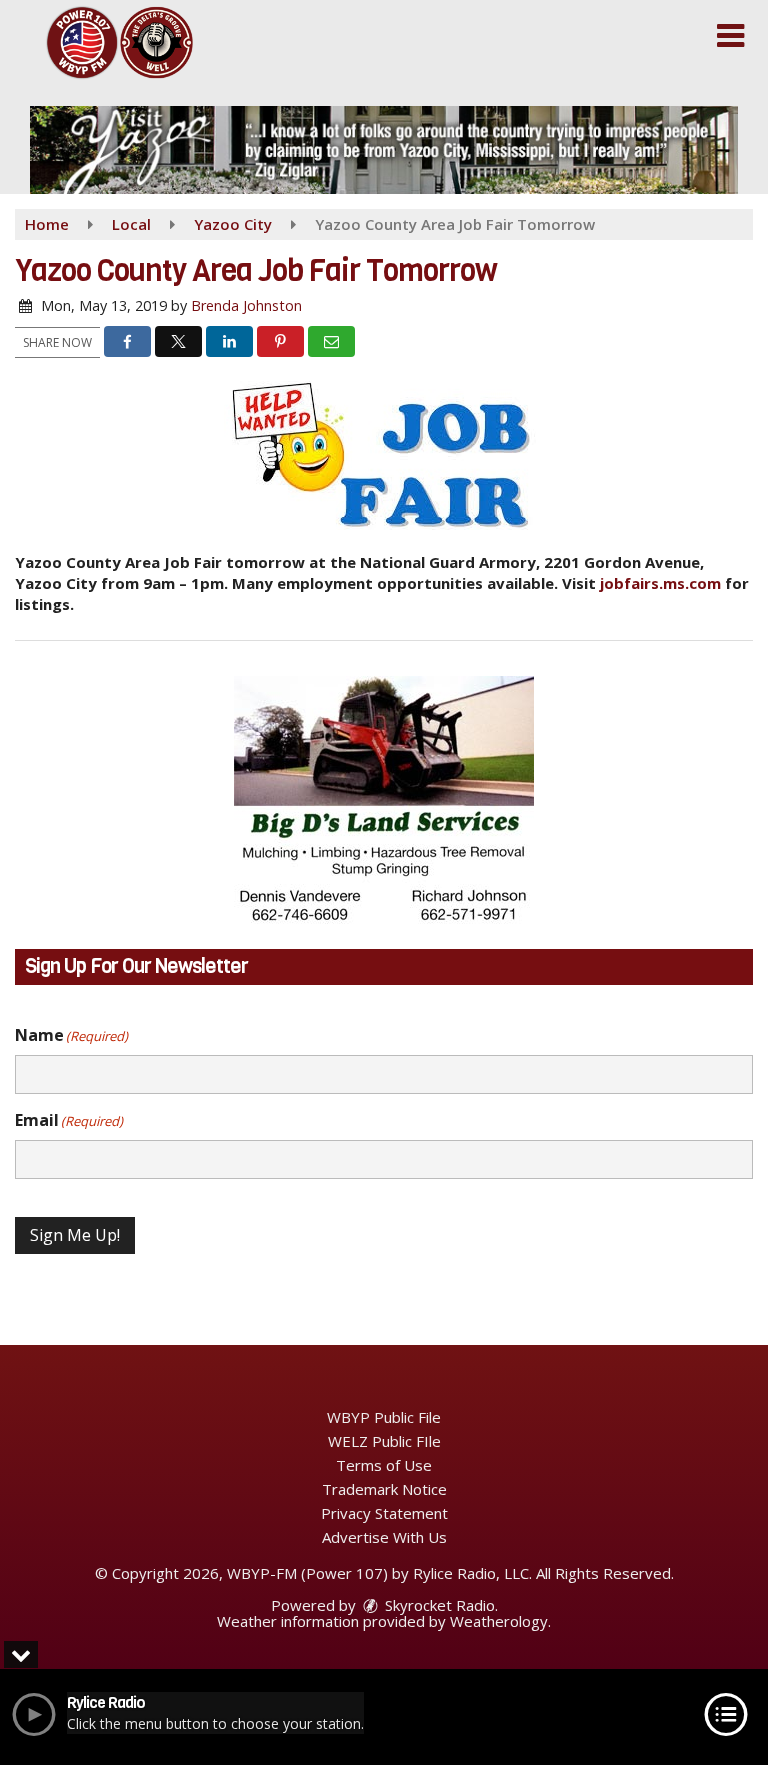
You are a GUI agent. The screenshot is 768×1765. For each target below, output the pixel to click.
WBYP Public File (384, 1417)
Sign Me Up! (75, 1235)
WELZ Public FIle (384, 1441)
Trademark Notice (384, 1489)
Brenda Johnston (246, 305)
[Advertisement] (384, 150)
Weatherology (499, 1621)
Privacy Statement (384, 1513)
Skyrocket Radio (438, 1605)
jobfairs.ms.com (660, 583)
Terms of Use (384, 1465)
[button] (730, 36)
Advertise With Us (384, 1537)
